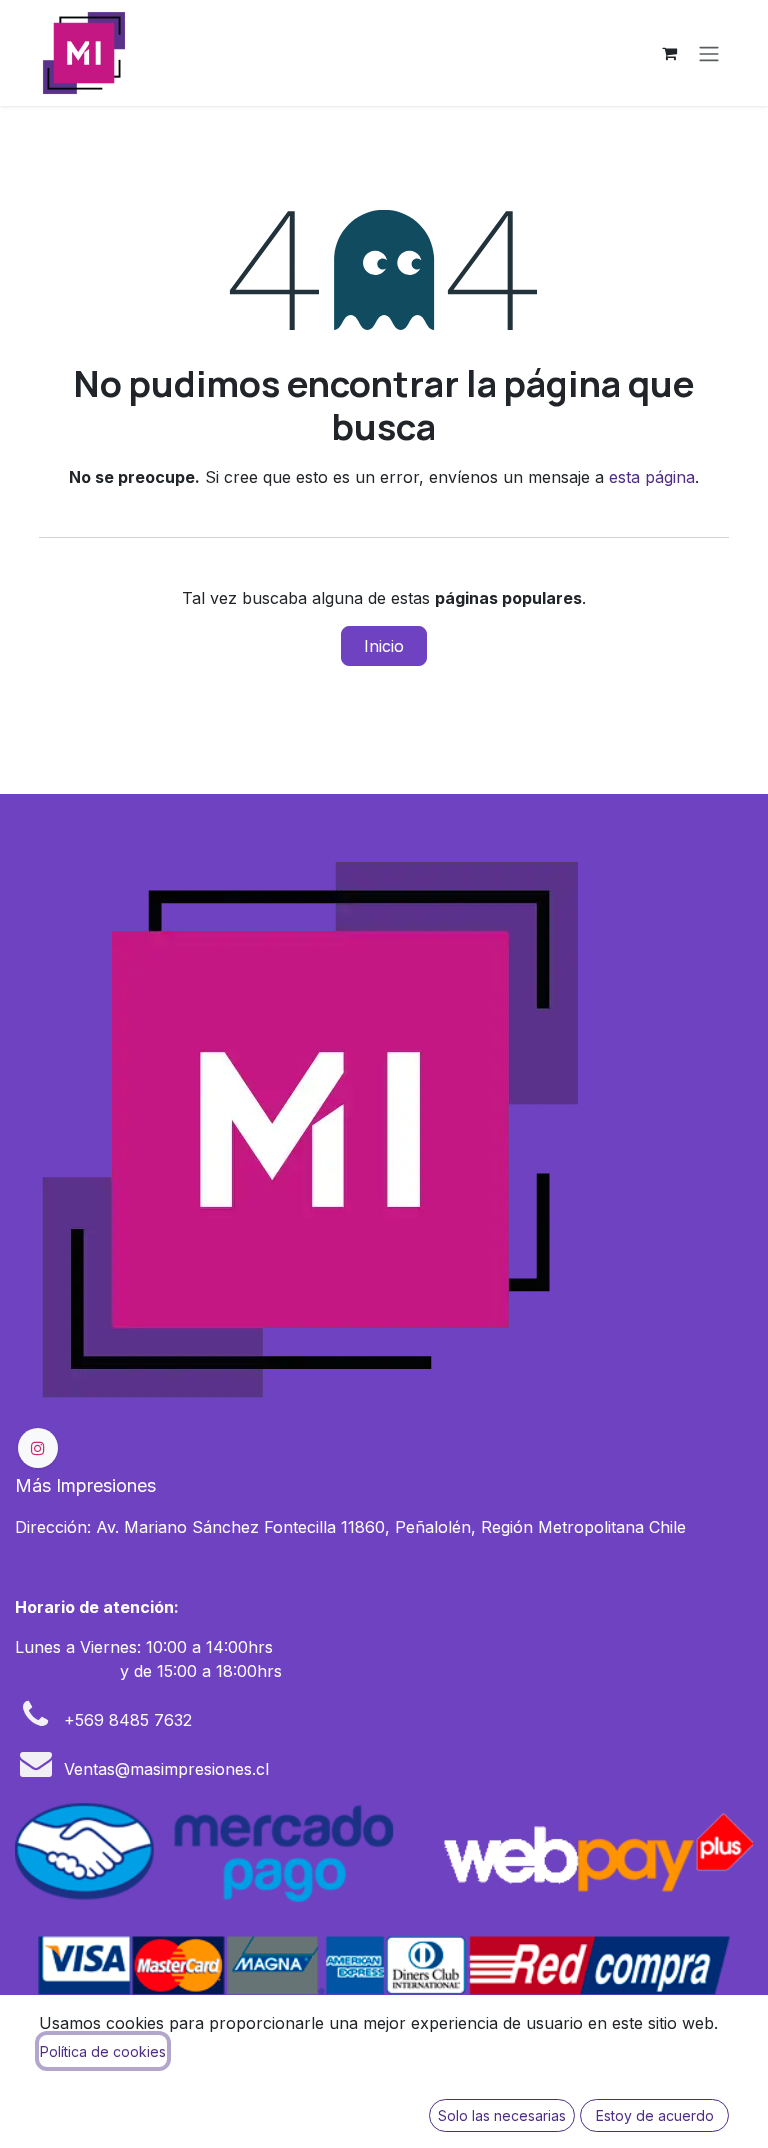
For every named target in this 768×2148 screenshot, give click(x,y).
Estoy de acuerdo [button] (655, 2115)
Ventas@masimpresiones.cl (166, 1769)
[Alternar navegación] (709, 53)
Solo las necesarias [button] (502, 2115)
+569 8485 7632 (128, 1720)
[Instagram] (38, 1448)
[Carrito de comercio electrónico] (669, 53)
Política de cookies (103, 2051)
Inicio (384, 646)
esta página (652, 477)
